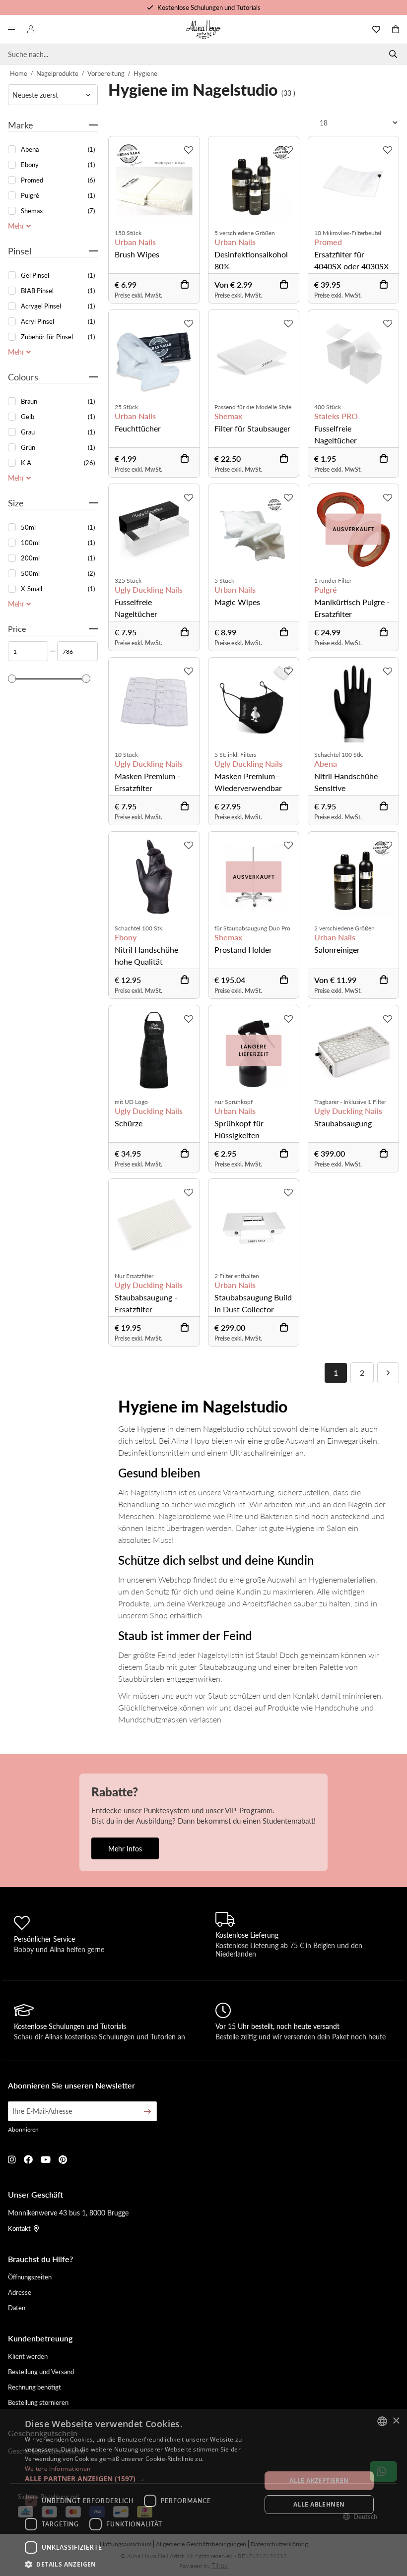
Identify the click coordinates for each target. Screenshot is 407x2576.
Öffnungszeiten (30, 2277)
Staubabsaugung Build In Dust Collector (253, 1303)
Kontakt (19, 2228)
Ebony (126, 937)
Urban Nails (135, 242)
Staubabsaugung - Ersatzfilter (146, 1303)
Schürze (129, 1123)
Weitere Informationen (58, 2469)
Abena (326, 764)
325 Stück (128, 581)
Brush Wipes (137, 254)
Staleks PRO (336, 416)
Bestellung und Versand (41, 2371)
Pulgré (326, 590)
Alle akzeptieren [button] (319, 2481)
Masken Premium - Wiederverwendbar (248, 782)
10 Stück (126, 755)
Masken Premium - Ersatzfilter (147, 782)
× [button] (396, 2421)
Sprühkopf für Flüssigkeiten (239, 1129)
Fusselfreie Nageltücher (336, 434)
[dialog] (203, 2492)
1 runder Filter (333, 581)
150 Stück (128, 233)
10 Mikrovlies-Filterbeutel (348, 233)
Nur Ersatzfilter (134, 1276)
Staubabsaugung (343, 1123)
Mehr (17, 226)
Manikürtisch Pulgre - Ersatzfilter (352, 608)
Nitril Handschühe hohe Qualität (146, 955)
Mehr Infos (125, 1848)
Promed (328, 242)
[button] (139, 2479)
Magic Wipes (237, 602)
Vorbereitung (106, 73)
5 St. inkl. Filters (235, 755)
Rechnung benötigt (34, 2387)
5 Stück (224, 581)
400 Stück (328, 407)
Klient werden (28, 2356)
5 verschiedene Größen (245, 233)
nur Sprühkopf (234, 1102)
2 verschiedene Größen (344, 928)
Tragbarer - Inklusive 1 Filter (350, 1102)
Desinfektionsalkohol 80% (251, 260)
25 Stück (126, 407)
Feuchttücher (138, 428)
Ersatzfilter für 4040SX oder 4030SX (351, 260)
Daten (17, 2307)
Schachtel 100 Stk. (339, 755)
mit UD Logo (131, 1102)
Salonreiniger (337, 950)
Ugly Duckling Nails (149, 590)
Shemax (228, 416)
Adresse (20, 2292)
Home (19, 73)
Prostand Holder (243, 950)
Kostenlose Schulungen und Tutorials (209, 7)
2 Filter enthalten (237, 1276)
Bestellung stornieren (38, 2402)
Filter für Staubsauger (252, 428)
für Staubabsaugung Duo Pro (252, 928)
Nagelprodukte (57, 73)
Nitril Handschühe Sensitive (346, 782)
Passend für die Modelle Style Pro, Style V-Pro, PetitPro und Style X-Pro (253, 407)
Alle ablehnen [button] (319, 2504)
